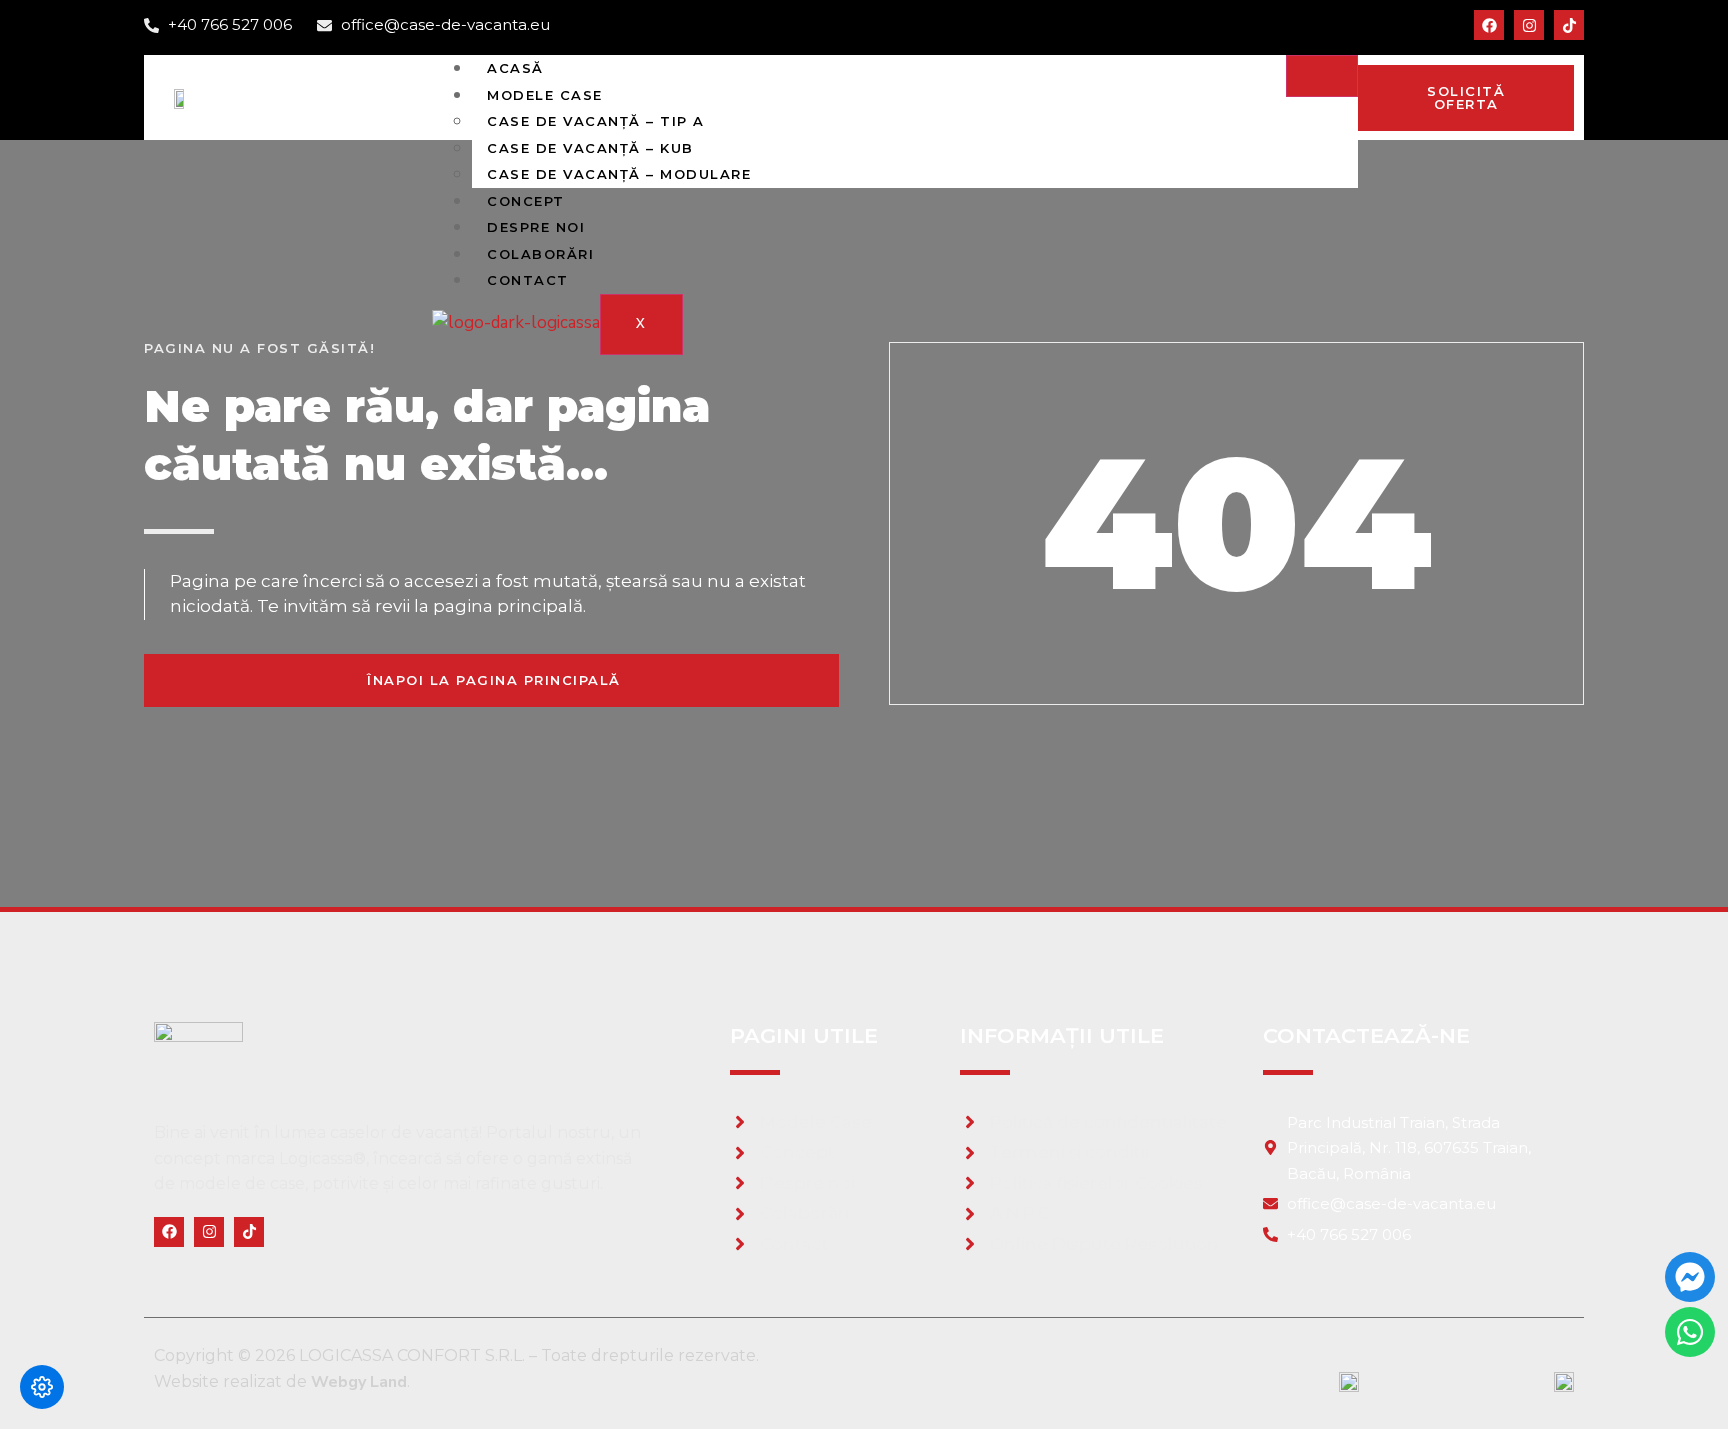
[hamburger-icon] (1322, 76)
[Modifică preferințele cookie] (42, 1387)
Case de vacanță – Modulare (619, 174)
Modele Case (545, 95)
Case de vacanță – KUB (590, 148)
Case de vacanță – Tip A (596, 121)
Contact (528, 280)
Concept (526, 201)
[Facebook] (1489, 25)
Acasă (515, 68)
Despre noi (536, 227)
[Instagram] (1529, 25)
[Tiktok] (1569, 25)
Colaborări (540, 254)
